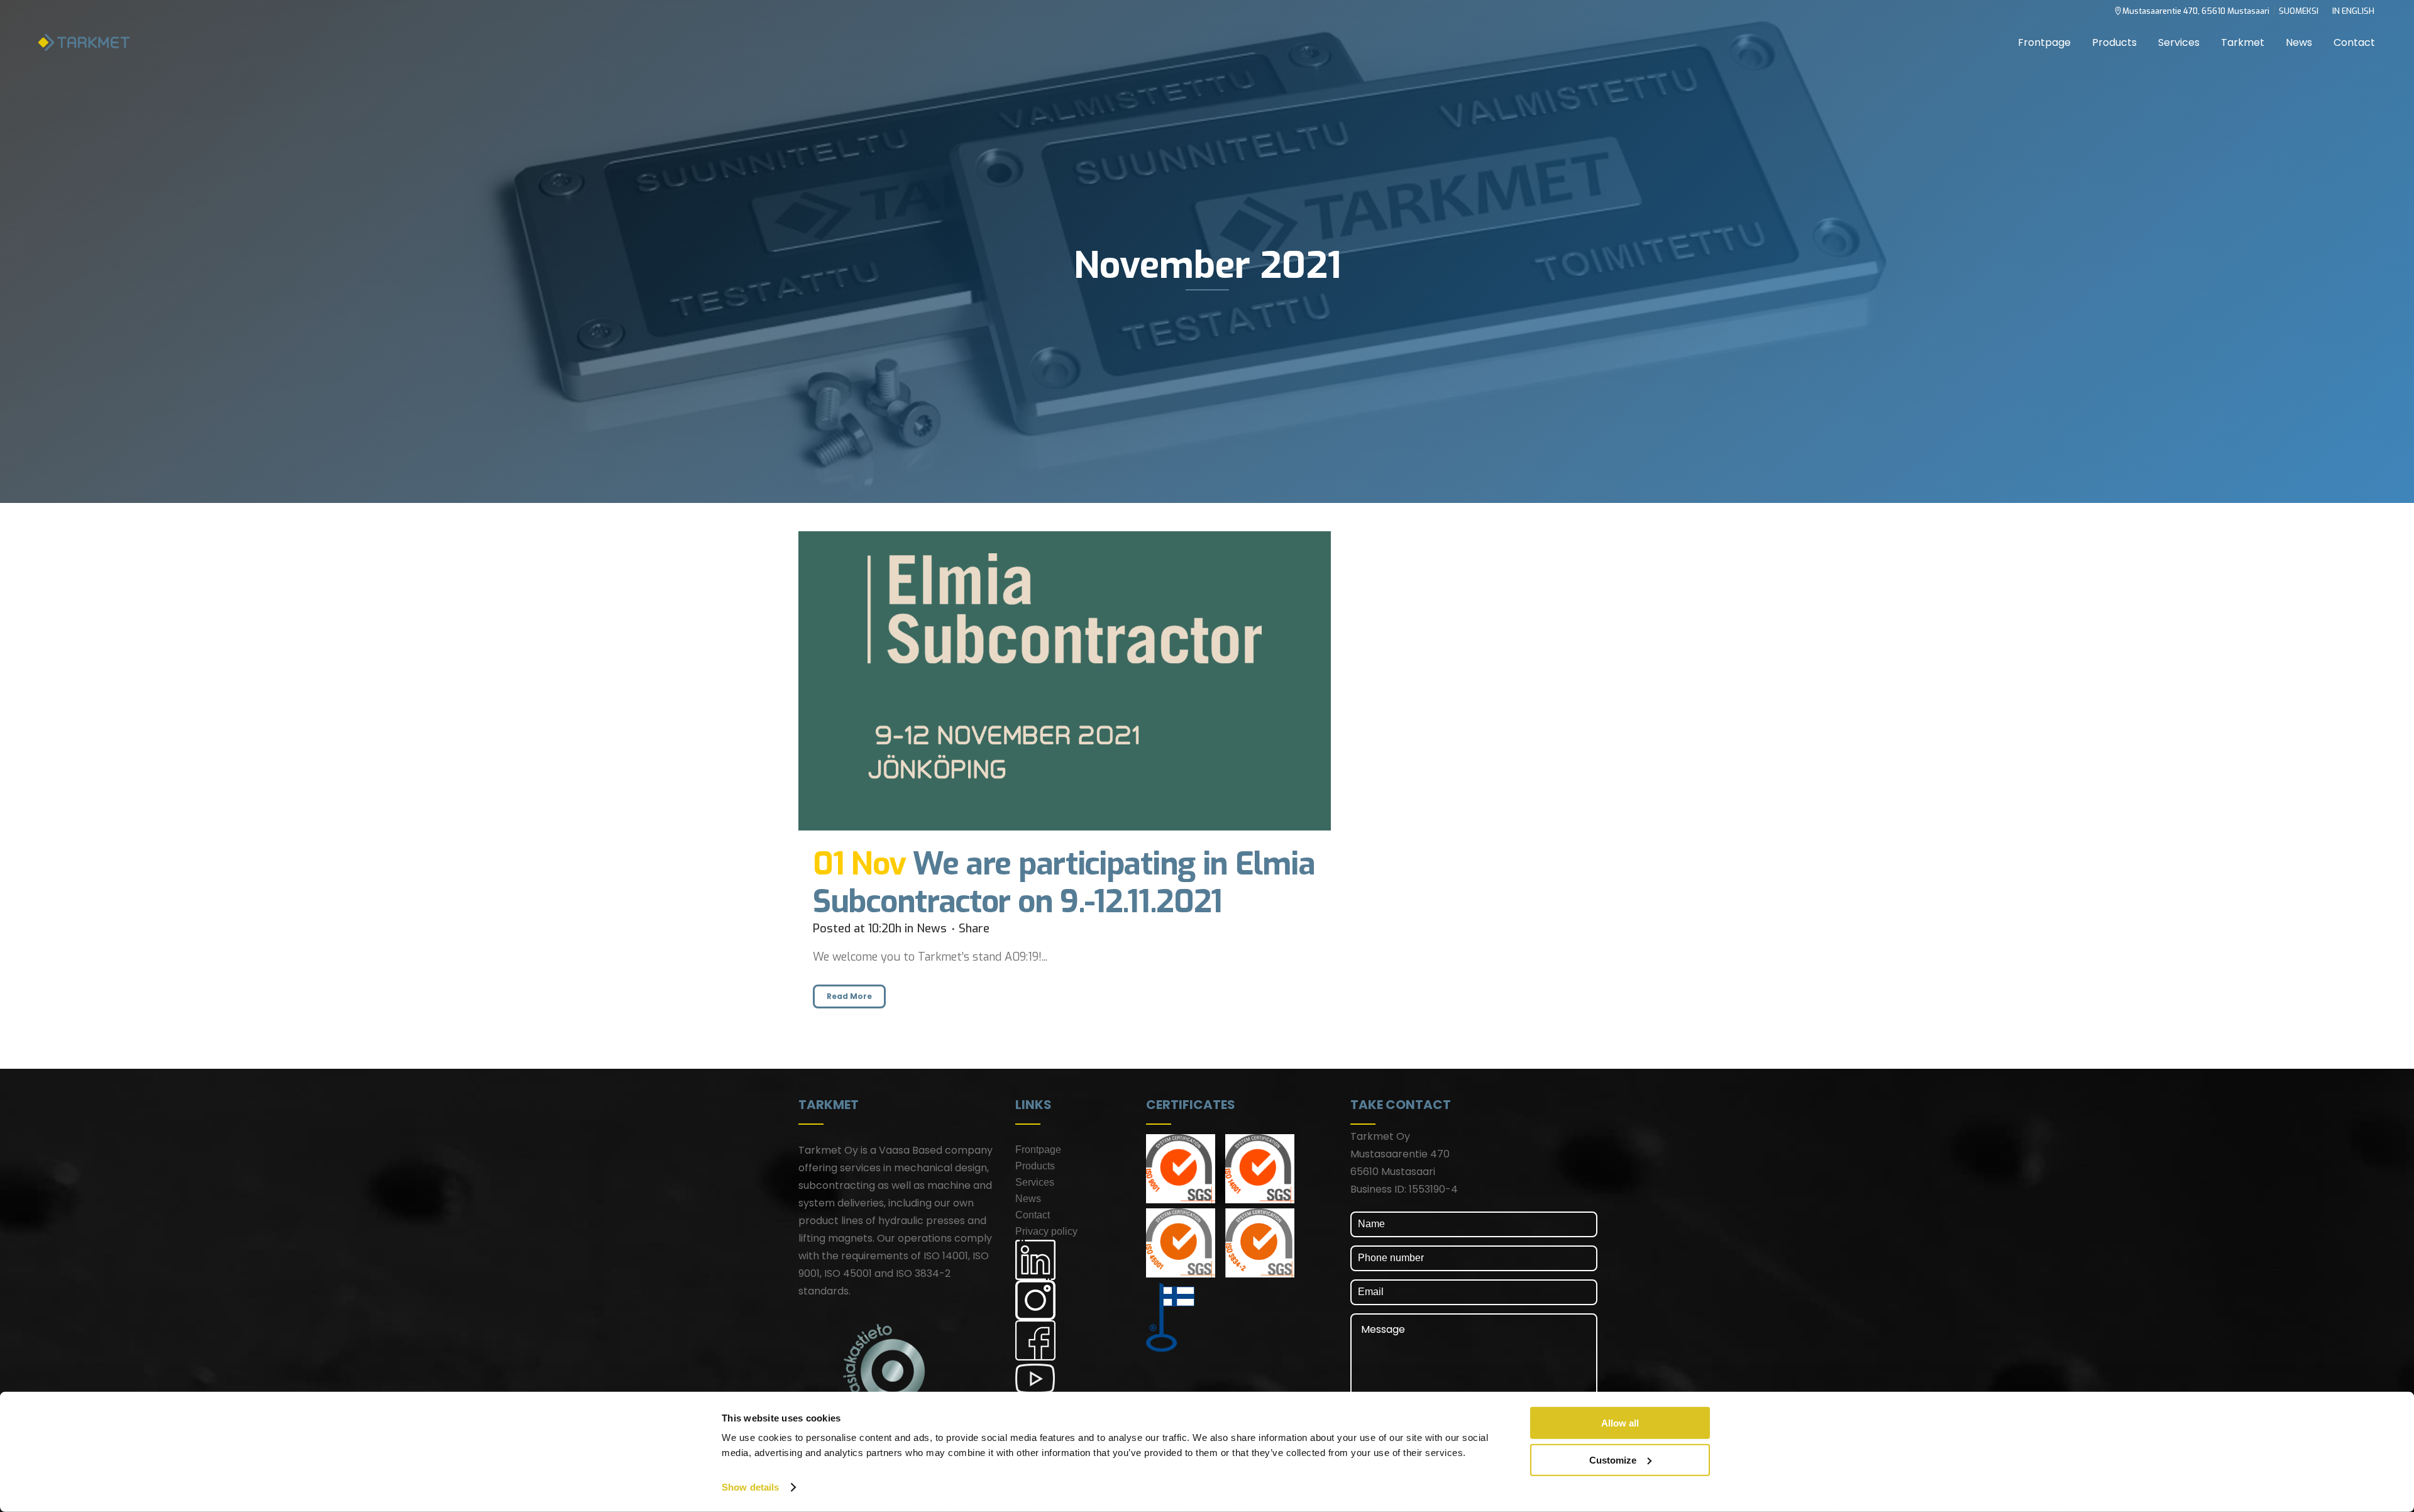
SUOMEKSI (2299, 11)
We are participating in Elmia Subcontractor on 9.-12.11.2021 (1064, 883)
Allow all (1620, 1423)
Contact (1033, 1215)
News (932, 929)
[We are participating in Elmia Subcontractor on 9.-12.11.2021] (1065, 681)
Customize (1613, 1460)
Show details (750, 1487)
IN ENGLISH (2353, 11)
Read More (849, 996)
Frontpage (1038, 1150)
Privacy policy (1046, 1231)
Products (1035, 1166)
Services (1035, 1182)
